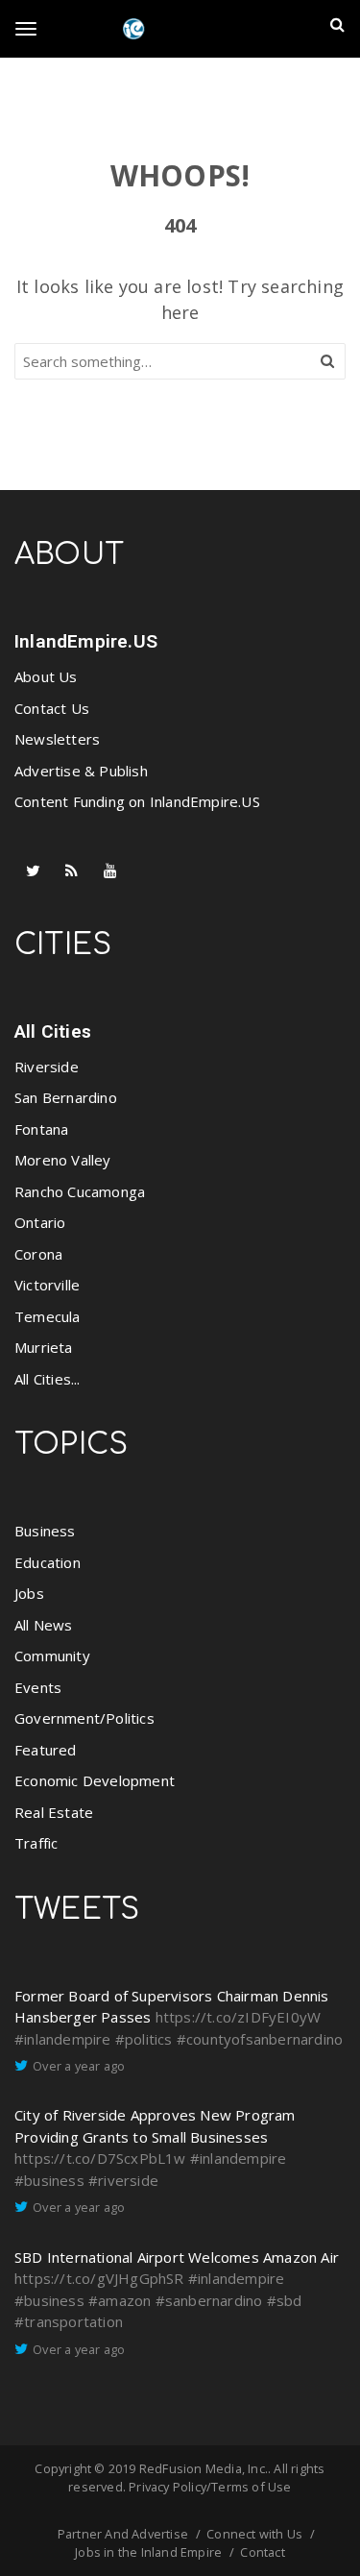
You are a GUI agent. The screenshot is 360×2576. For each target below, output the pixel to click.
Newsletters (57, 739)
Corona (38, 1254)
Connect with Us (254, 2534)
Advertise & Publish (81, 771)
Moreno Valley (63, 1160)
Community (52, 1656)
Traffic (36, 1843)
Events (38, 1687)
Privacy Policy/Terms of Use (210, 2487)
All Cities (53, 1031)
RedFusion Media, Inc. (204, 2468)
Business (45, 1531)
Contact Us (52, 708)
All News (44, 1625)
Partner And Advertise (123, 2534)
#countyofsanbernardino (260, 2039)
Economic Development (95, 1780)
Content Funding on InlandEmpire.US (137, 801)
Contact (262, 2552)
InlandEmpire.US (86, 641)
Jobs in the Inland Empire (148, 2552)
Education (48, 1562)
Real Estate (54, 1812)
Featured (46, 1750)
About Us (46, 676)
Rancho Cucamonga (80, 1191)
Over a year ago (79, 2066)
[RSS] (72, 871)
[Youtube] (110, 871)
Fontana (41, 1129)
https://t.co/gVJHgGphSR (99, 2278)
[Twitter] (34, 871)
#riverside (123, 2180)
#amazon (120, 2300)
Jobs (29, 1593)
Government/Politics (84, 1718)
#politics (144, 2039)
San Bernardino (66, 1097)
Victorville (47, 1285)
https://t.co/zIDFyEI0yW (239, 2017)
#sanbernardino (209, 2300)
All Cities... (48, 1379)
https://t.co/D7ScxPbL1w (100, 2158)
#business (49, 2180)
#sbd (285, 2300)
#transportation (69, 2321)
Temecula (48, 1316)
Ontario (40, 1222)
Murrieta (44, 1347)
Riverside (47, 1067)
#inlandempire (63, 2039)
